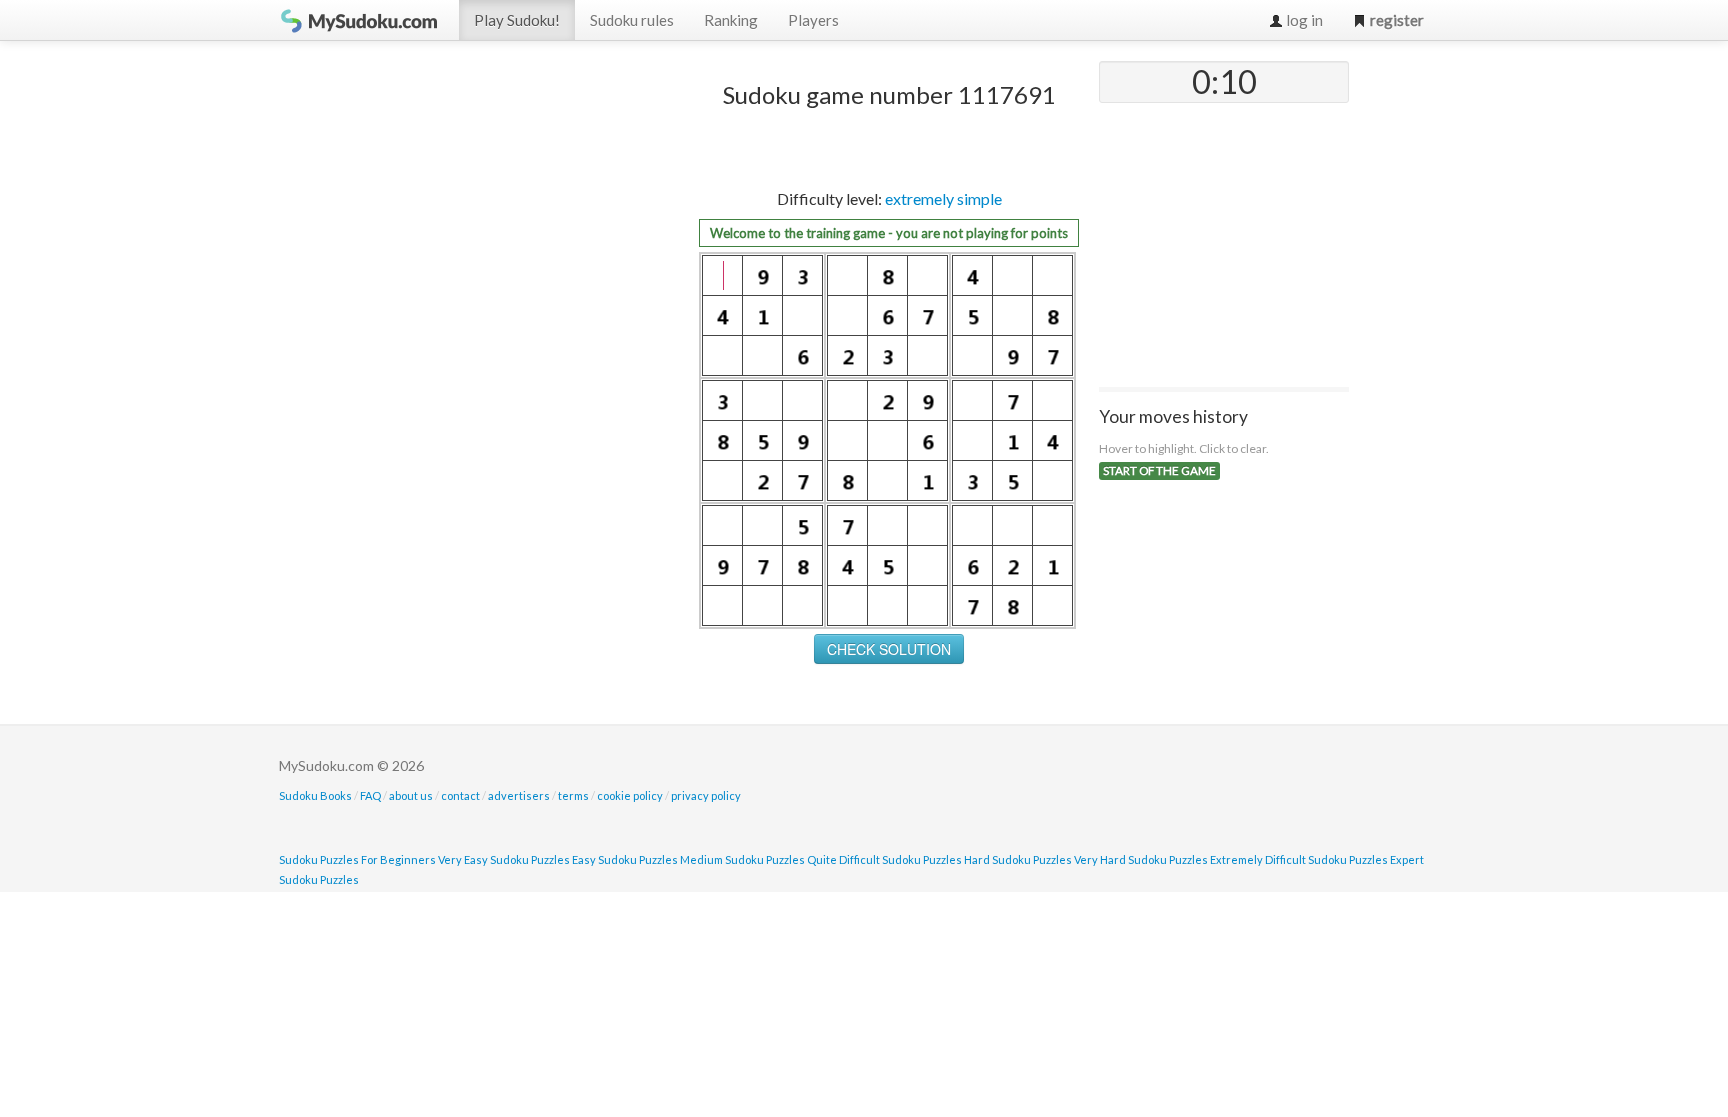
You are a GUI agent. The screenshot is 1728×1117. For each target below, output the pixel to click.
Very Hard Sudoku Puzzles (1141, 859)
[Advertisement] (529, 361)
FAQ (370, 795)
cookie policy (630, 795)
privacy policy (706, 795)
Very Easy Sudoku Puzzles (504, 859)
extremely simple (943, 198)
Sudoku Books (315, 795)
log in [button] (1303, 20)
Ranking (731, 20)
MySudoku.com (359, 20)
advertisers (519, 795)
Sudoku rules (632, 20)
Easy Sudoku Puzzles (625, 859)
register (1395, 20)
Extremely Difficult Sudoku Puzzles (1299, 859)
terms (573, 795)
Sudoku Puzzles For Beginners (357, 859)
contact (460, 795)
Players (813, 20)
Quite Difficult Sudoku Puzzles (884, 859)
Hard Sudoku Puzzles (1018, 859)
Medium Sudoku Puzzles (742, 859)
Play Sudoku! (517, 20)
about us (411, 795)
